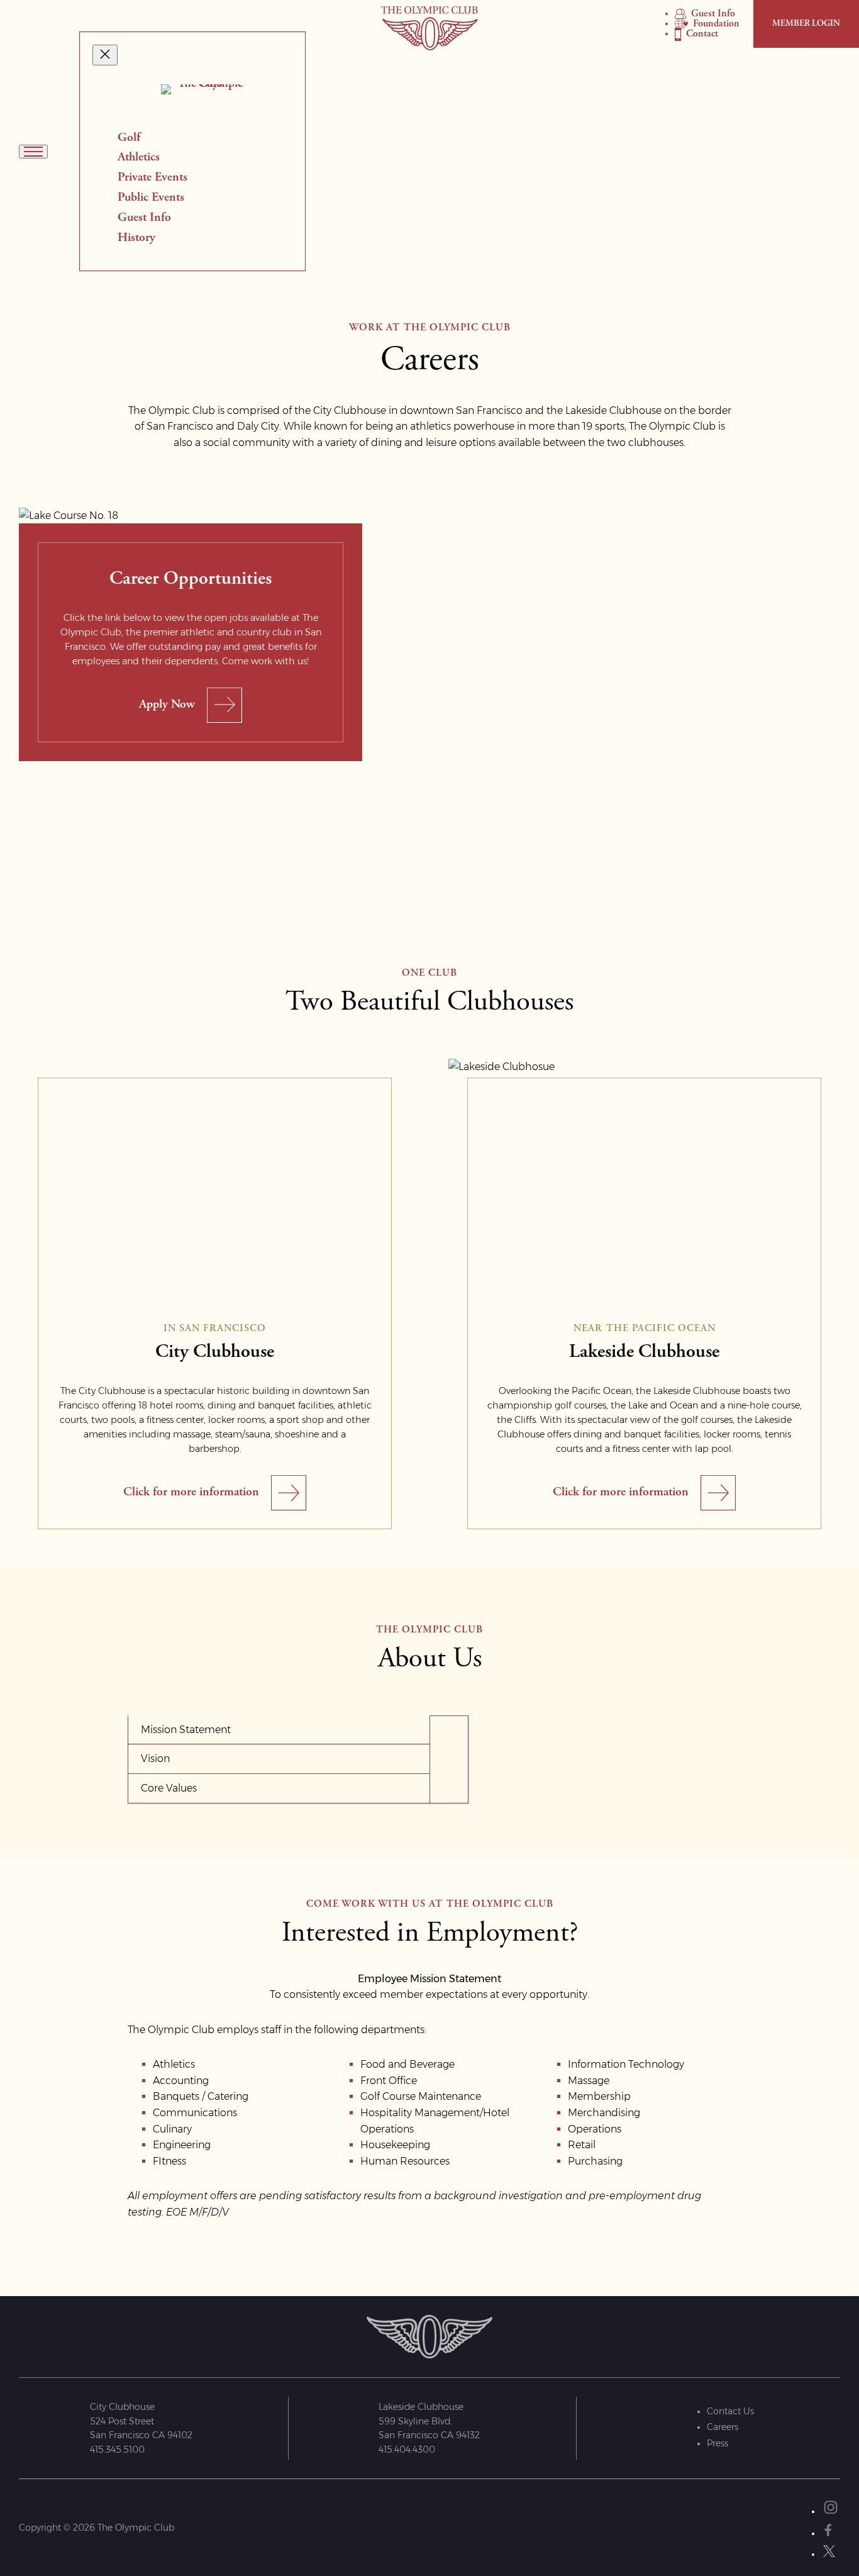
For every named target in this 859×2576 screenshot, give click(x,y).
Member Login (806, 24)
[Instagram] (831, 2508)
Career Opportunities (191, 579)
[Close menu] (105, 55)
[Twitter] (831, 2551)
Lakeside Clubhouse (644, 1352)
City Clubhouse (215, 1352)
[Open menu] (33, 152)
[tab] (279, 1730)
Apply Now (167, 705)
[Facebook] (828, 2530)
